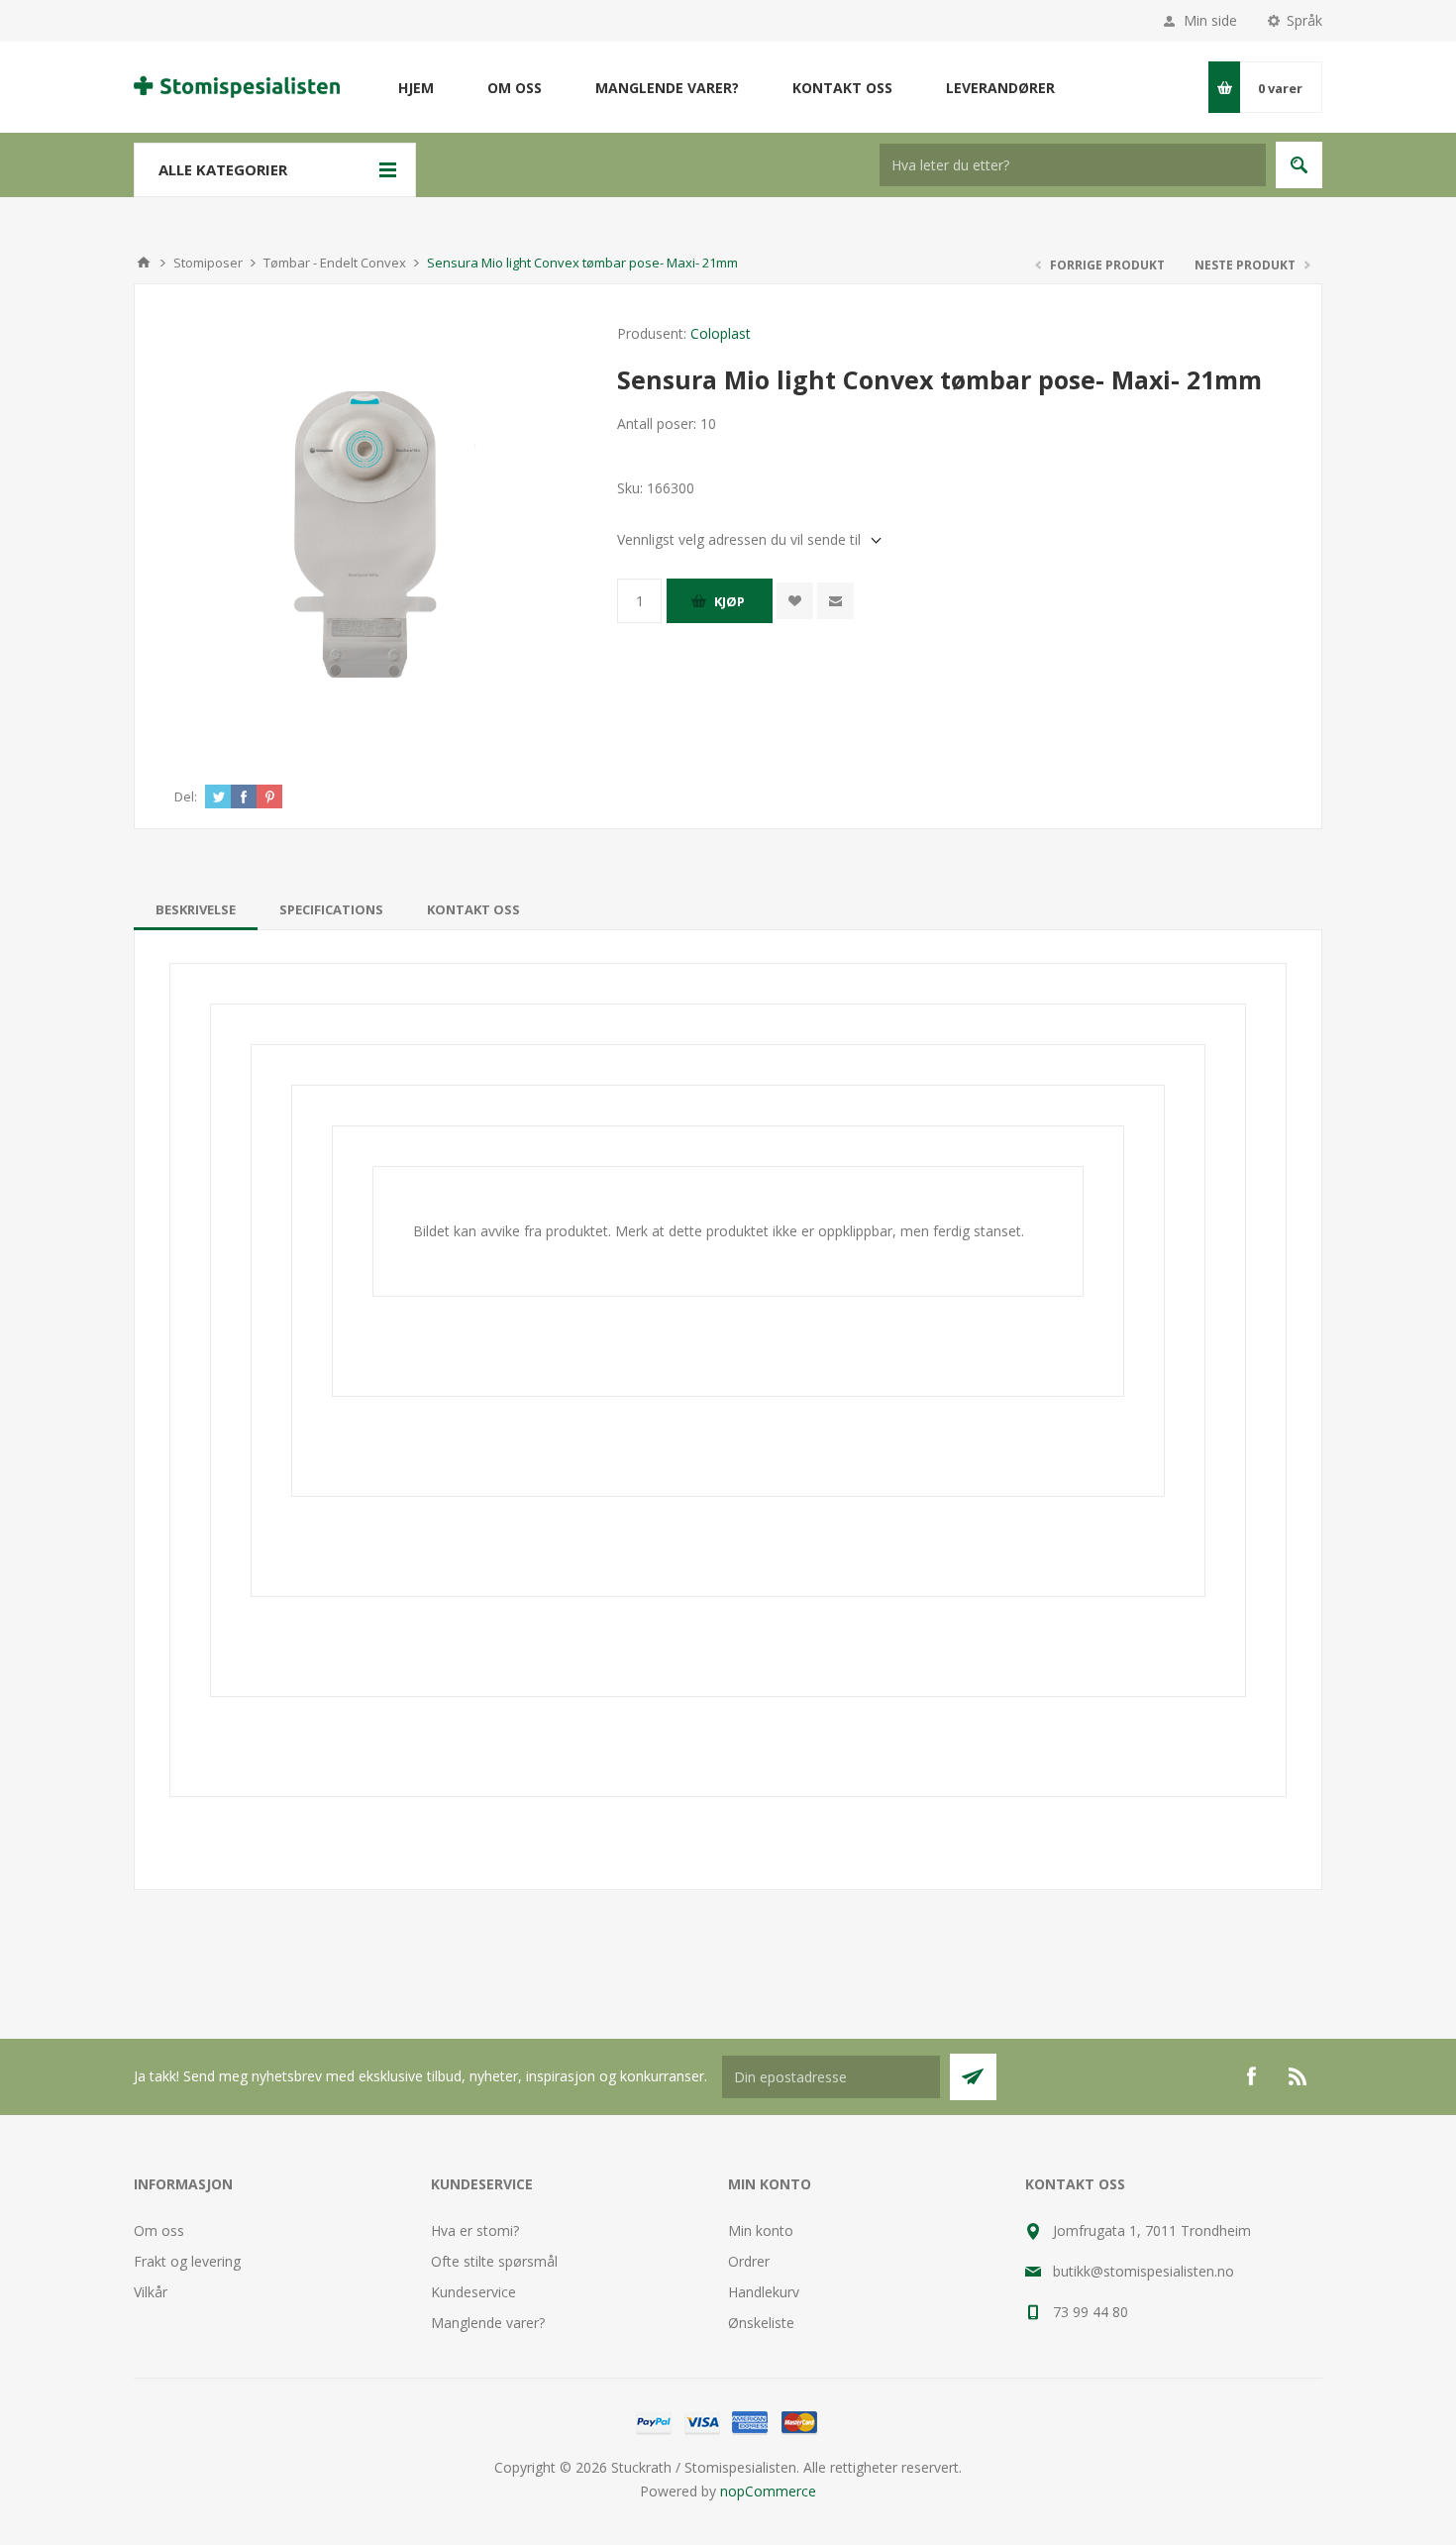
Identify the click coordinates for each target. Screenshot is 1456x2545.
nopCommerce (768, 2491)
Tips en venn (835, 601)
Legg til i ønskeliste (795, 601)
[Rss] (1299, 2076)
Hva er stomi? (475, 2230)
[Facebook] (1251, 2076)
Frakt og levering (187, 2261)
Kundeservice (473, 2292)
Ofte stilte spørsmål (494, 2261)
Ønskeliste (761, 2323)
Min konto (761, 2230)
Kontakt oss (473, 909)
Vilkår (151, 2292)
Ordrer (749, 2261)
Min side (1210, 20)
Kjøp (729, 601)
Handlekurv (764, 2292)
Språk (1304, 20)
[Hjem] (144, 263)
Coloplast (721, 333)
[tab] (196, 909)
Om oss (159, 2230)
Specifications (331, 909)
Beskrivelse (196, 909)
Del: (186, 796)
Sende (973, 2077)
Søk (1299, 165)
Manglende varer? (488, 2323)
